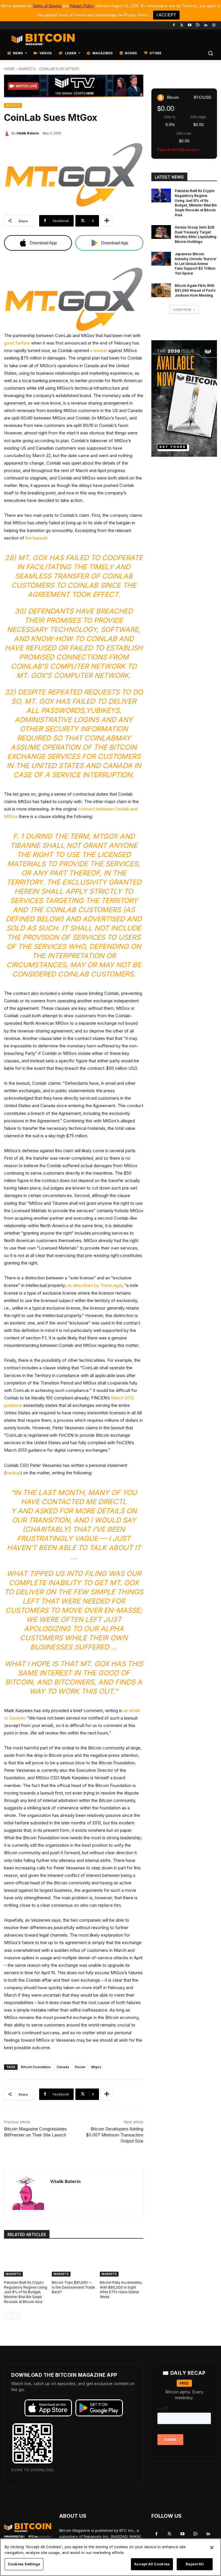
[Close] (212, 2548)
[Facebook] (174, 25)
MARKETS (27, 69)
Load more (182, 309)
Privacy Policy (82, 6)
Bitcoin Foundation (36, 2067)
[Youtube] (190, 25)
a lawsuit (99, 350)
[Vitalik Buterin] (8, 133)
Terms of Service (47, 6)
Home (9, 69)
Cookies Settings (24, 2564)
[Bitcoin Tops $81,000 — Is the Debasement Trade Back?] (74, 2261)
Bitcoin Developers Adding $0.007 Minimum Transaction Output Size (115, 2135)
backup (13, 1473)
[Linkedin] (206, 25)
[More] (107, 221)
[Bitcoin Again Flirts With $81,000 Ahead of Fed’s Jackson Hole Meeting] (161, 290)
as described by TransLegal (95, 1285)
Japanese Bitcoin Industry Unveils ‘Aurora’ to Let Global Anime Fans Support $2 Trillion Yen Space (196, 264)
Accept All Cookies (152, 2564)
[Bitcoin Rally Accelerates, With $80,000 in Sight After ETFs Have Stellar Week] (122, 2261)
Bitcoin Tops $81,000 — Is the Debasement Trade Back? (73, 2287)
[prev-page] (8, 2316)
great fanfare (17, 343)
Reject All (195, 2564)
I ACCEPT (166, 15)
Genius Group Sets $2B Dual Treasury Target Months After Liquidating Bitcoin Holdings (196, 234)
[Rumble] (198, 25)
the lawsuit (36, 538)
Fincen (80, 2067)
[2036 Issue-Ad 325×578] (184, 398)
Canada (63, 2067)
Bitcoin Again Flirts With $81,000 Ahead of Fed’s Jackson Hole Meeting (195, 290)
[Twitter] (182, 25)
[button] (210, 53)
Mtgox (96, 2067)
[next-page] (17, 2316)
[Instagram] (214, 25)
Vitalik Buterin (28, 133)
